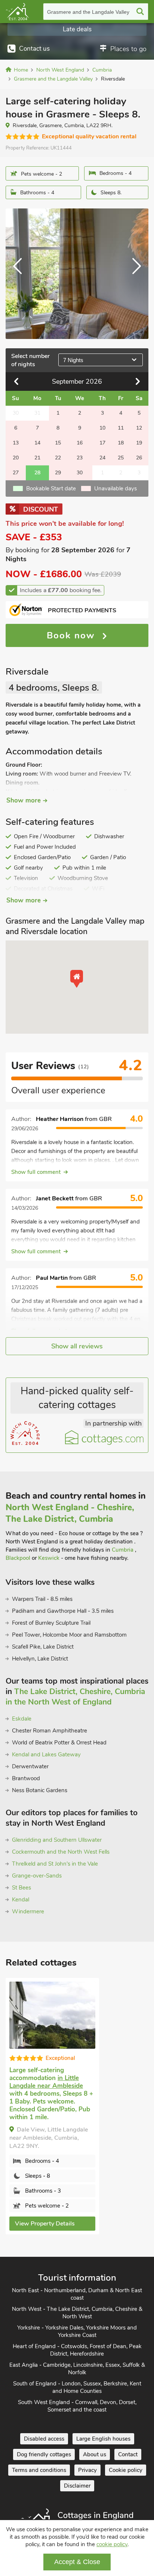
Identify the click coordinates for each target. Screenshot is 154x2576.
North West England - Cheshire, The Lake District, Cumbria (70, 1513)
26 (139, 458)
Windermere (28, 1911)
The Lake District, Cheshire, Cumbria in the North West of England (75, 1697)
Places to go (128, 49)
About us (95, 2454)
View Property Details (45, 2224)
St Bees (21, 1888)
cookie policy (112, 2544)
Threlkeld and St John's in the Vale (55, 1864)
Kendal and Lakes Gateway (46, 1754)
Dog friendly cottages (44, 2454)
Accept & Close (77, 2562)
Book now (73, 635)
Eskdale (22, 1719)
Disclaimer (77, 2486)
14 (37, 443)
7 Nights (73, 360)
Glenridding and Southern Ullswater (57, 1840)
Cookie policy (126, 2470)
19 (139, 443)
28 (37, 473)
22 (58, 458)
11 (121, 428)
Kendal (21, 1900)
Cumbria (123, 1550)
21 (37, 458)
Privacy (87, 2470)
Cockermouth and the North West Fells (61, 1852)
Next (133, 274)
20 (16, 458)
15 (58, 443)
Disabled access (44, 2439)
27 (16, 473)
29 (58, 473)
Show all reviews (77, 1346)
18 (121, 443)
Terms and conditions (39, 2470)
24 (102, 458)
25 (121, 458)
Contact (128, 2454)
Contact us (34, 49)
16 (80, 443)
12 (139, 428)
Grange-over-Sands (37, 1876)
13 (16, 443)
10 (102, 428)
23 (80, 458)
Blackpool (18, 1558)
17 (102, 443)
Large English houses (103, 2439)
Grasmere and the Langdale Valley (88, 12)
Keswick (49, 1558)
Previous (21, 274)
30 (80, 473)
